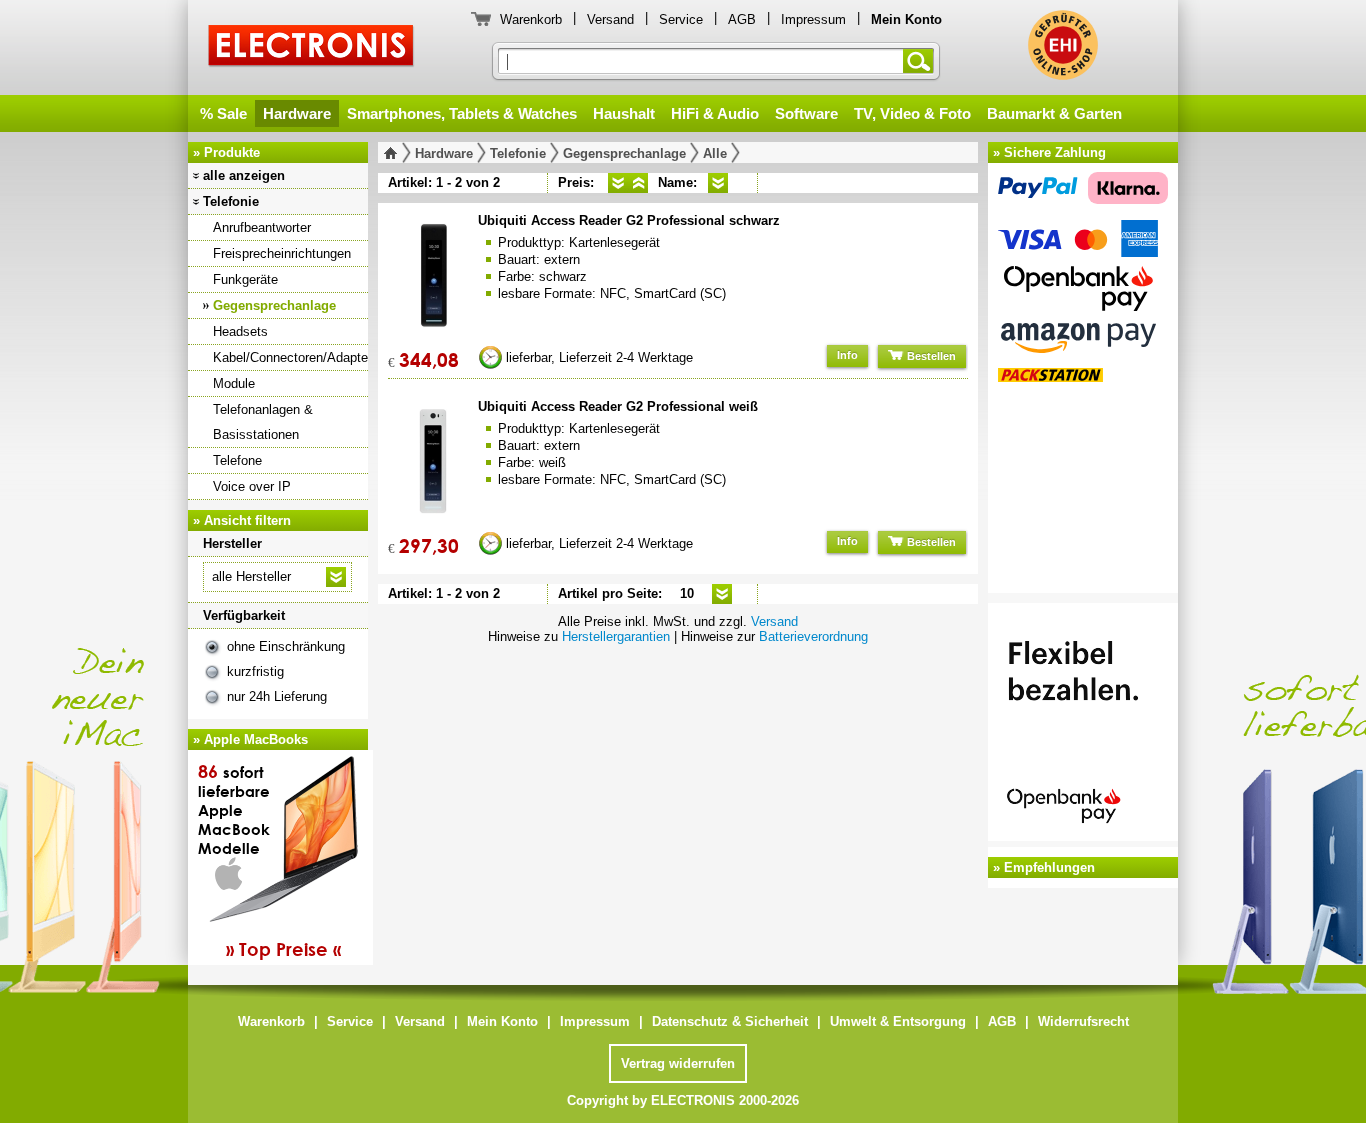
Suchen (922, 61)
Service (681, 19)
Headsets (240, 331)
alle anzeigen (244, 175)
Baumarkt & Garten (1054, 113)
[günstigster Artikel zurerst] (618, 183)
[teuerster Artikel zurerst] (638, 183)
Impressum (813, 19)
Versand (610, 19)
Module (234, 383)
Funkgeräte (245, 279)
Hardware (297, 113)
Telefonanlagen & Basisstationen (263, 422)
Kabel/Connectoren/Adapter (290, 357)
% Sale (223, 113)
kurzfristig (255, 671)
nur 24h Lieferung (277, 696)
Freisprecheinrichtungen (282, 253)
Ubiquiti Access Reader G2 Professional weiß (618, 406)
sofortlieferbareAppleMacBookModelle (269, 860)
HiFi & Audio (715, 113)
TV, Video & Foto (912, 113)
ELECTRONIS (311, 48)
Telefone (237, 460)
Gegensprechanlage (274, 305)
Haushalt (624, 113)
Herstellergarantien (616, 636)
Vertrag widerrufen (678, 1063)
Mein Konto (502, 1021)
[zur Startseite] (394, 153)
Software (806, 113)
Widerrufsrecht (1083, 1021)
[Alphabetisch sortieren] (718, 183)
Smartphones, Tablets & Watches (462, 113)
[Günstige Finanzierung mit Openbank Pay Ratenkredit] (1083, 725)
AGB (742, 19)
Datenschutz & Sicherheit (730, 1021)
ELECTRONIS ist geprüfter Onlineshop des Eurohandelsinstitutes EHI (1063, 45)
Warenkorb (531, 19)
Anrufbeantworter (262, 227)
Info (847, 355)
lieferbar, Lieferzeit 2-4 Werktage (599, 357)
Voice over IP (252, 486)
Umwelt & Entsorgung (898, 1021)
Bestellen (930, 356)
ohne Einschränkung (286, 646)
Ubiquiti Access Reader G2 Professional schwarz (629, 220)
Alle (715, 153)
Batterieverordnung (813, 636)
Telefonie (231, 201)
